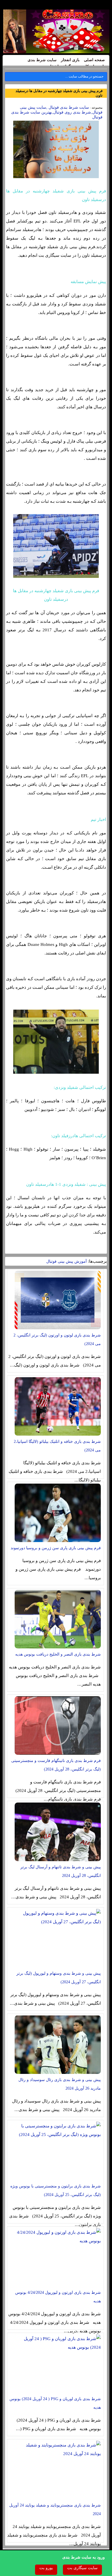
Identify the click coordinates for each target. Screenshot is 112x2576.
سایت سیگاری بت (82, 2568)
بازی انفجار (70, 60)
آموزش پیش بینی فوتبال (66, 1261)
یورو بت (46, 2568)
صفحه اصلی (94, 60)
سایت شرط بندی (42, 60)
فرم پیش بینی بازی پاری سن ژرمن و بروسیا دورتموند (56, 1548)
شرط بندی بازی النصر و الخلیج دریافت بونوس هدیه (58, 1654)
